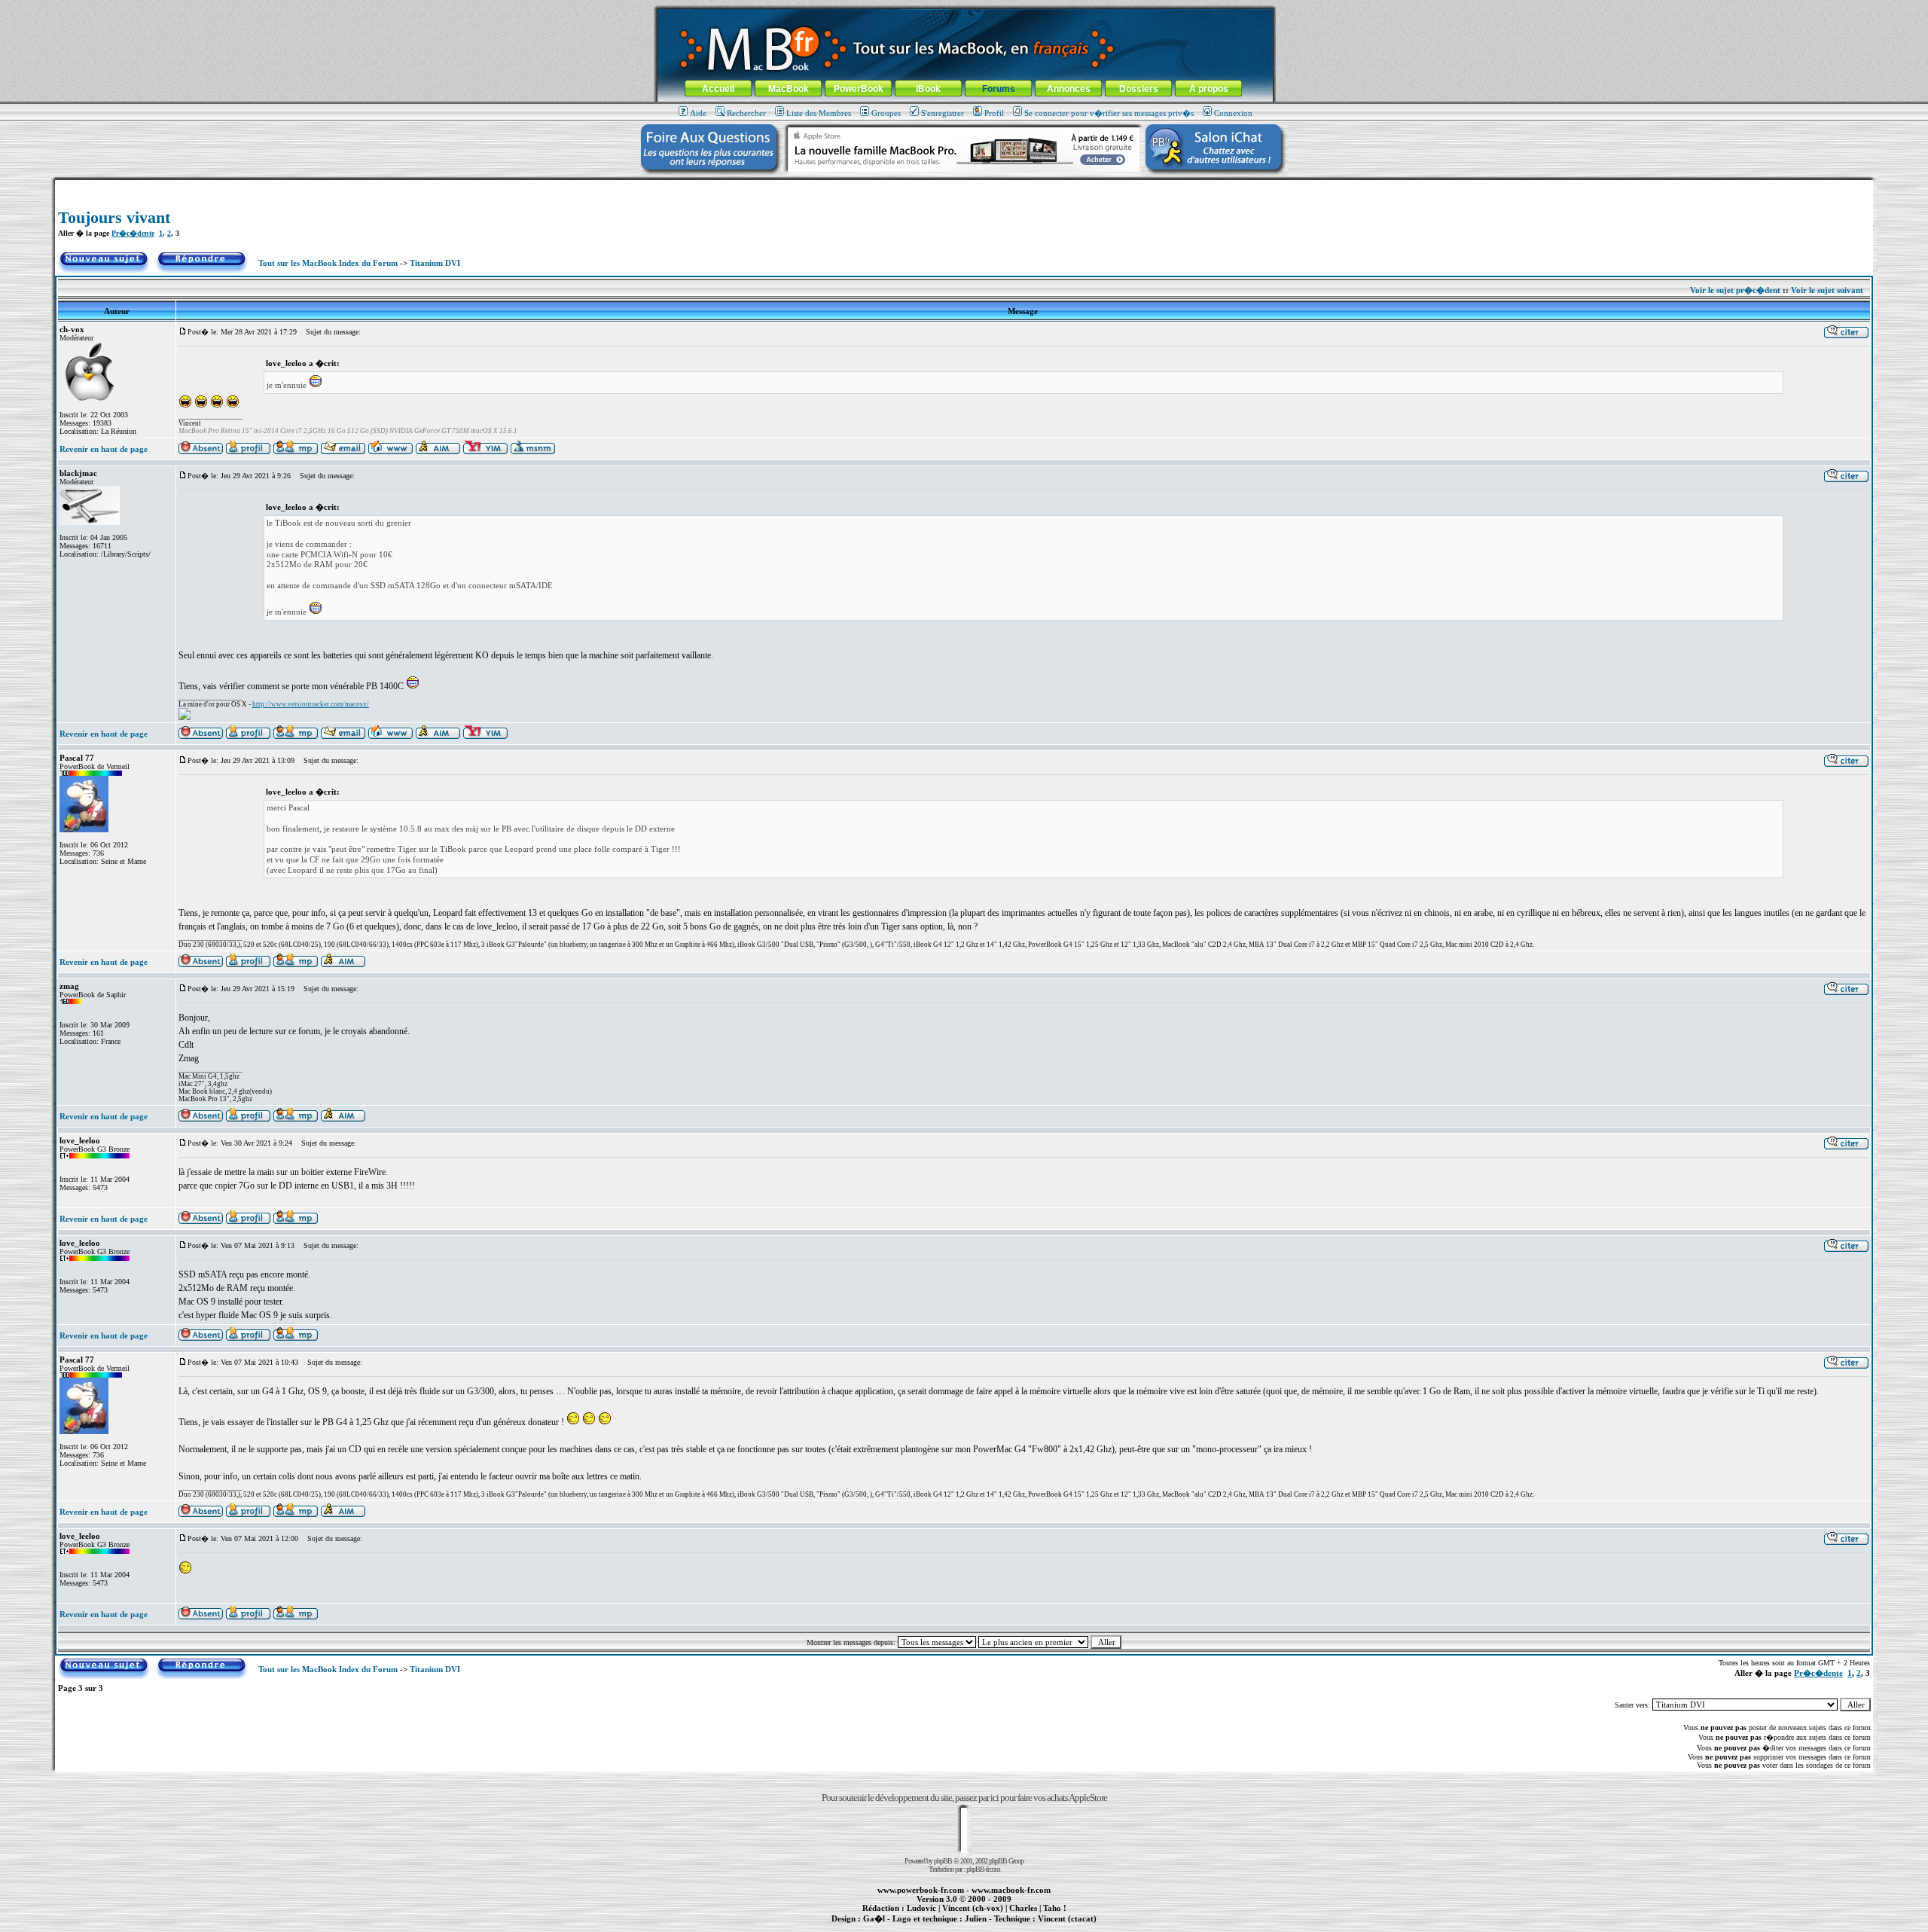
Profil (994, 113)
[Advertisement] (964, 186)
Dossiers (1139, 89)
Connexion (1233, 113)
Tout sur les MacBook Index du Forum (328, 263)
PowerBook (859, 89)
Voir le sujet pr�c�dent (1735, 290)
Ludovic (921, 1908)
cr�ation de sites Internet (1062, 1927)
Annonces (1069, 89)
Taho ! (1055, 1908)
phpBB (943, 1861)
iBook (928, 89)
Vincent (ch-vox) (973, 1908)
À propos (1209, 89)
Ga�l (874, 1918)
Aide (698, 113)
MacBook (789, 89)
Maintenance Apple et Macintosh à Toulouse (988, 1927)
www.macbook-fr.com (1011, 1890)
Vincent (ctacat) (1067, 1918)
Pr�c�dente (133, 233)
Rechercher (746, 113)
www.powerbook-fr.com (921, 1890)
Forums (999, 89)
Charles (1023, 1908)
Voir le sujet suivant (1827, 290)
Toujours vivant (114, 217)
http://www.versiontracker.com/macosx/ (311, 704)
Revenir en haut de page (104, 449)
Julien (976, 1918)
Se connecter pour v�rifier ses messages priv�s (1109, 113)
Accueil (718, 89)
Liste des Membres (819, 113)
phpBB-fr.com (983, 1869)
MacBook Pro (911, 1927)
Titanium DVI (435, 263)
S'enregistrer (943, 113)
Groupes (886, 113)
